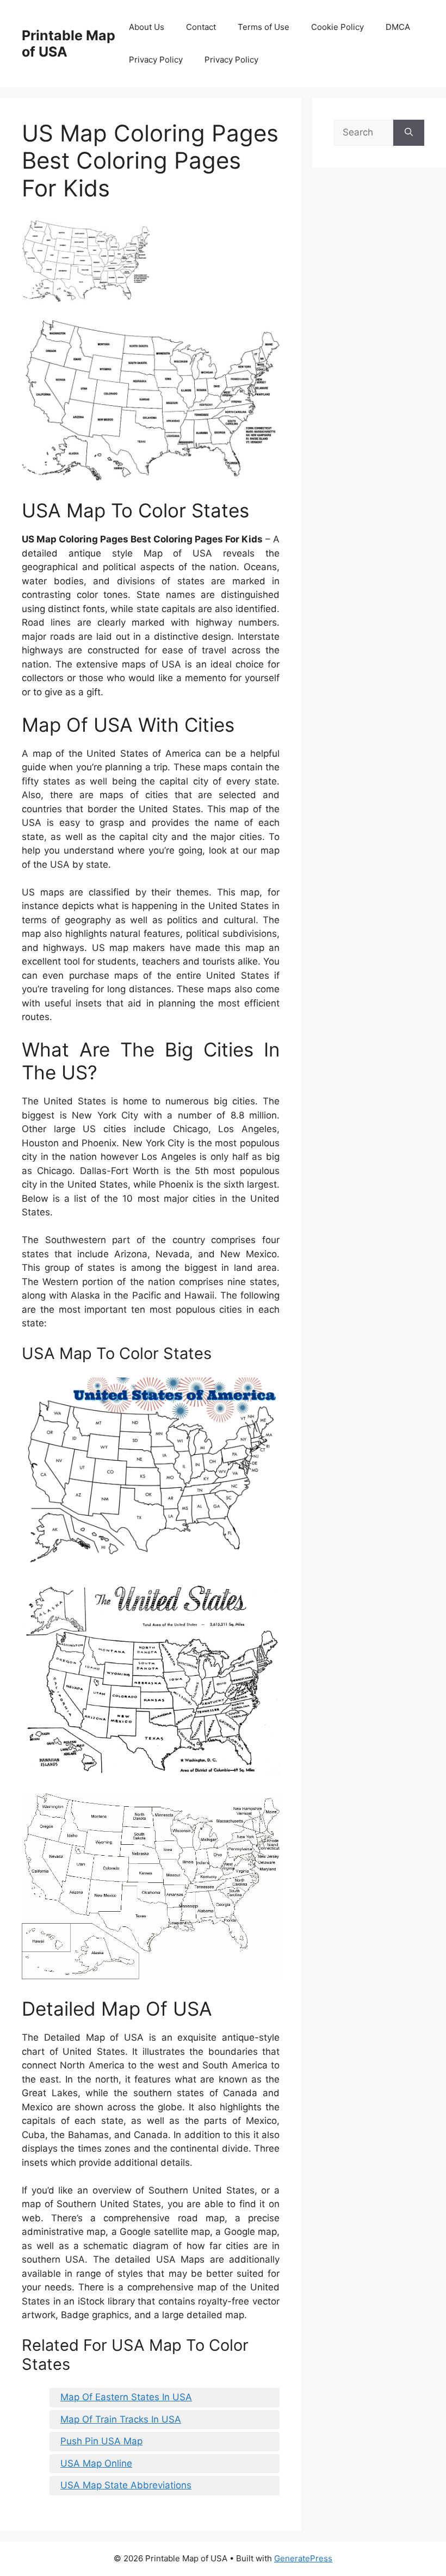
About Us (147, 27)
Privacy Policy (156, 60)
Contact (201, 27)
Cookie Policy (337, 27)
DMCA (398, 27)
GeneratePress (303, 2558)
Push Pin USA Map (101, 2441)
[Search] (409, 133)
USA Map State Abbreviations (126, 2485)
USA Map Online (96, 2463)
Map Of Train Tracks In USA (121, 2419)
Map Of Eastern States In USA (126, 2397)
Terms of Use (264, 27)
